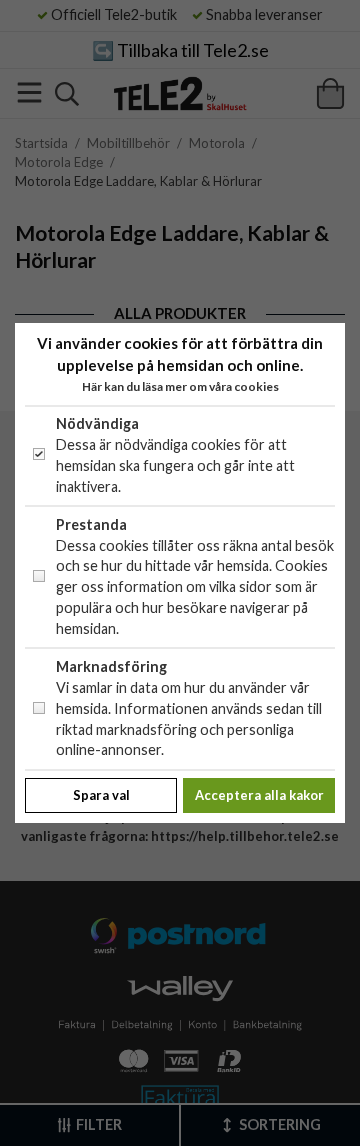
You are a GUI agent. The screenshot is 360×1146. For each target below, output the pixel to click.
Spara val (101, 795)
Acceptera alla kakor (259, 795)
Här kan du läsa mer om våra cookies (180, 386)
